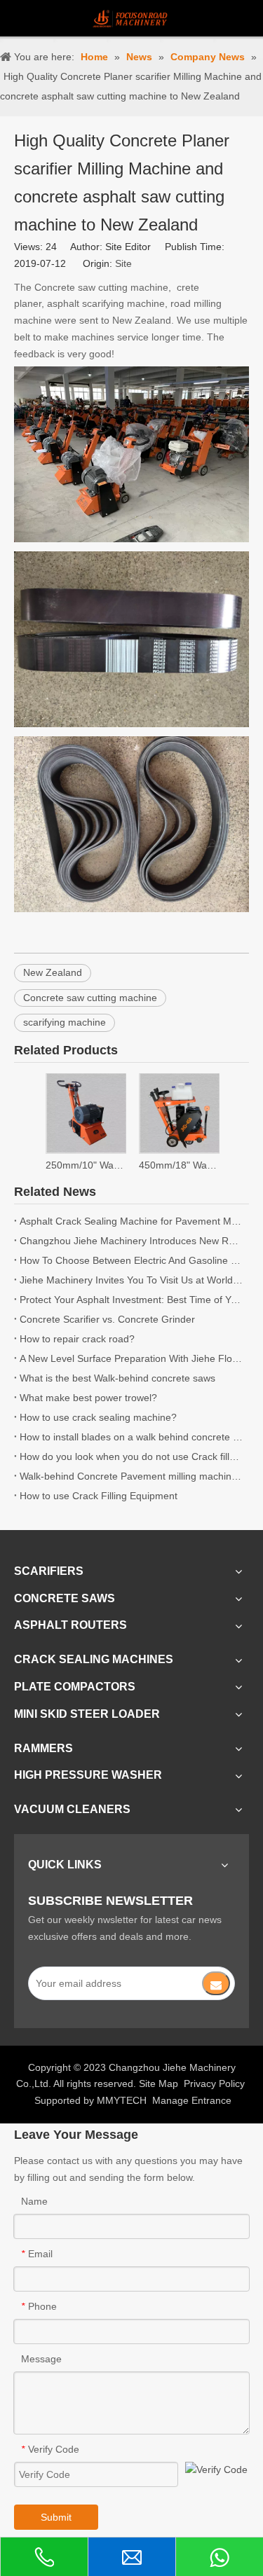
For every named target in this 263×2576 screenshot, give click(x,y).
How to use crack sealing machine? (98, 1417)
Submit (56, 2517)
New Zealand (53, 972)
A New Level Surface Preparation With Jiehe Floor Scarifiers (131, 1358)
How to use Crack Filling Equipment (99, 1496)
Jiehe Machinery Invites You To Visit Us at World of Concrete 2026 (131, 1280)
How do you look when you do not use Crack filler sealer (131, 1456)
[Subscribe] (216, 1983)
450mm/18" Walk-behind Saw (178, 1165)
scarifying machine (65, 1022)
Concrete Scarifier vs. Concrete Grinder (107, 1319)
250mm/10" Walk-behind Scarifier (85, 1165)
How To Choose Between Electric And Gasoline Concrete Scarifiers (131, 1260)
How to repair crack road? (77, 1339)
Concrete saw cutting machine (90, 998)
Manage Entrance (192, 2100)
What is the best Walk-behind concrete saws (117, 1378)
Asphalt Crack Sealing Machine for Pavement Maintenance (131, 1221)
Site (123, 263)
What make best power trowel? (88, 1398)
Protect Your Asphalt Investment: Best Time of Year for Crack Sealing (131, 1300)
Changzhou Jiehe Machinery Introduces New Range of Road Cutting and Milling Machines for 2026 (131, 1241)
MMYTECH (122, 2100)
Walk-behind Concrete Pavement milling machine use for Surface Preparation (131, 1476)
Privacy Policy (214, 2083)
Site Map (159, 2083)
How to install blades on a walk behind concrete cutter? (131, 1437)
